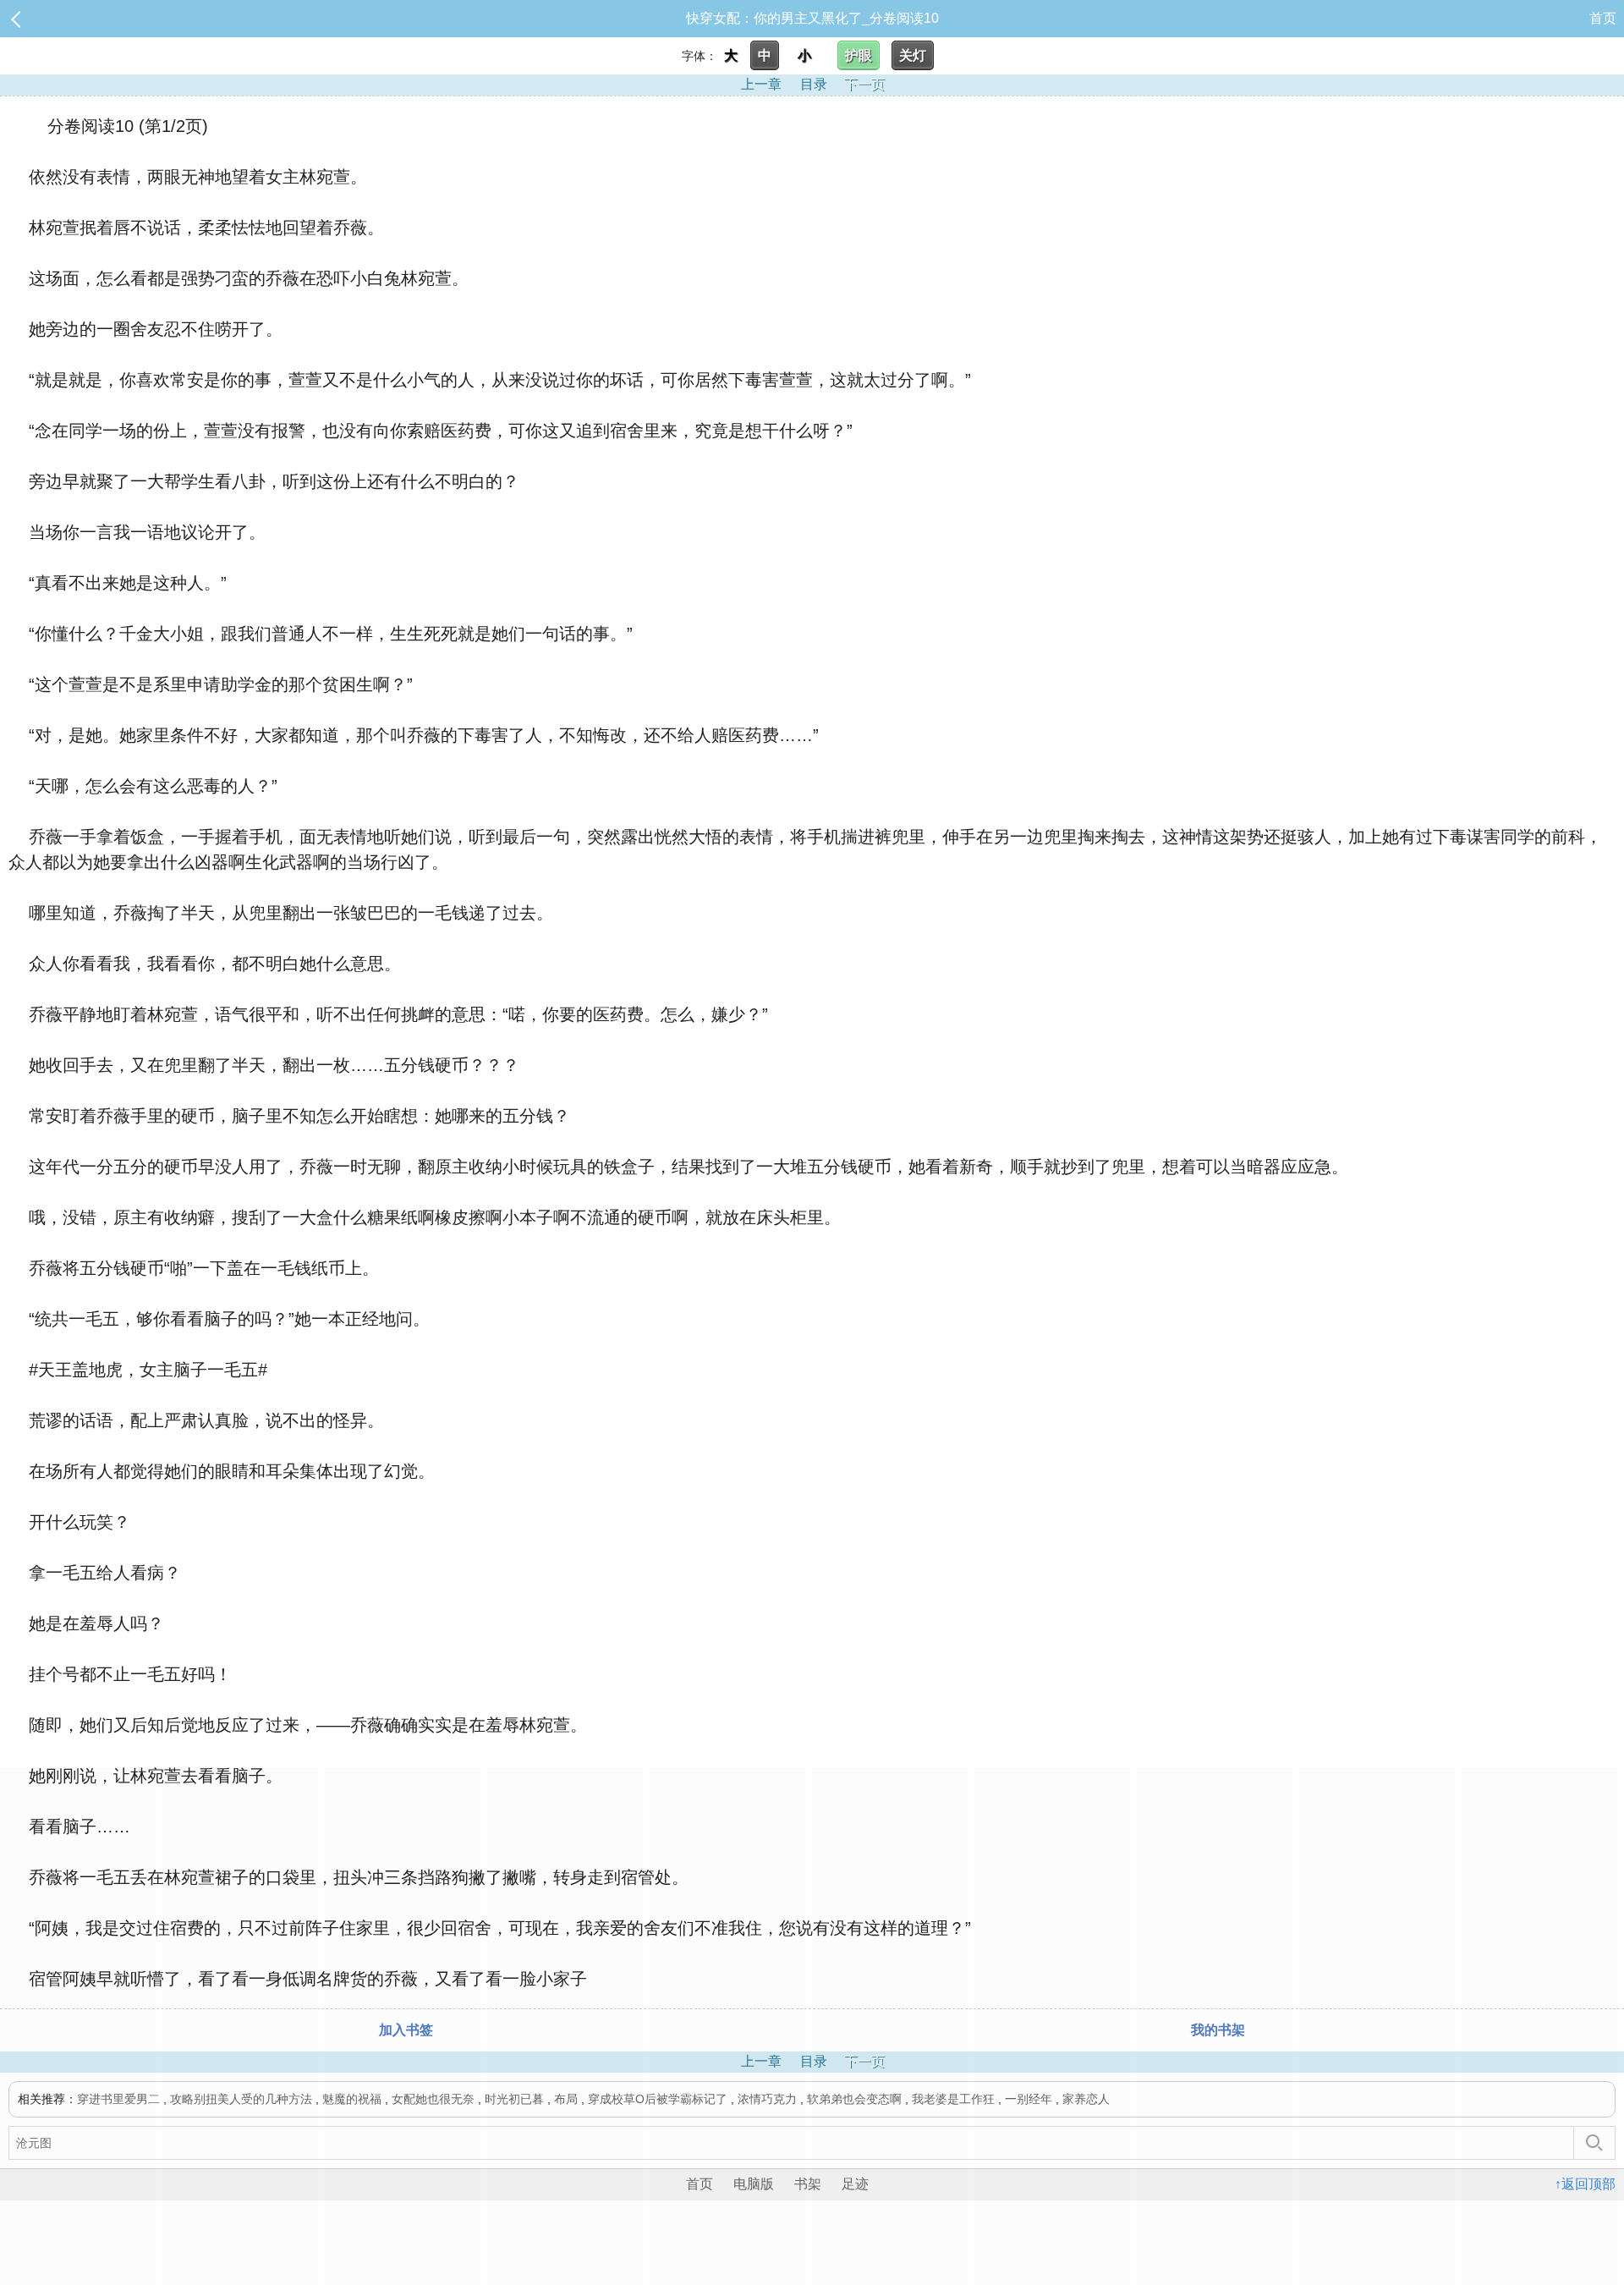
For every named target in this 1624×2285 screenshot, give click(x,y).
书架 (808, 2184)
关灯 (913, 55)
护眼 (859, 55)
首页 (1603, 18)
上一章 (761, 84)
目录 (814, 84)
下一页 (864, 84)
